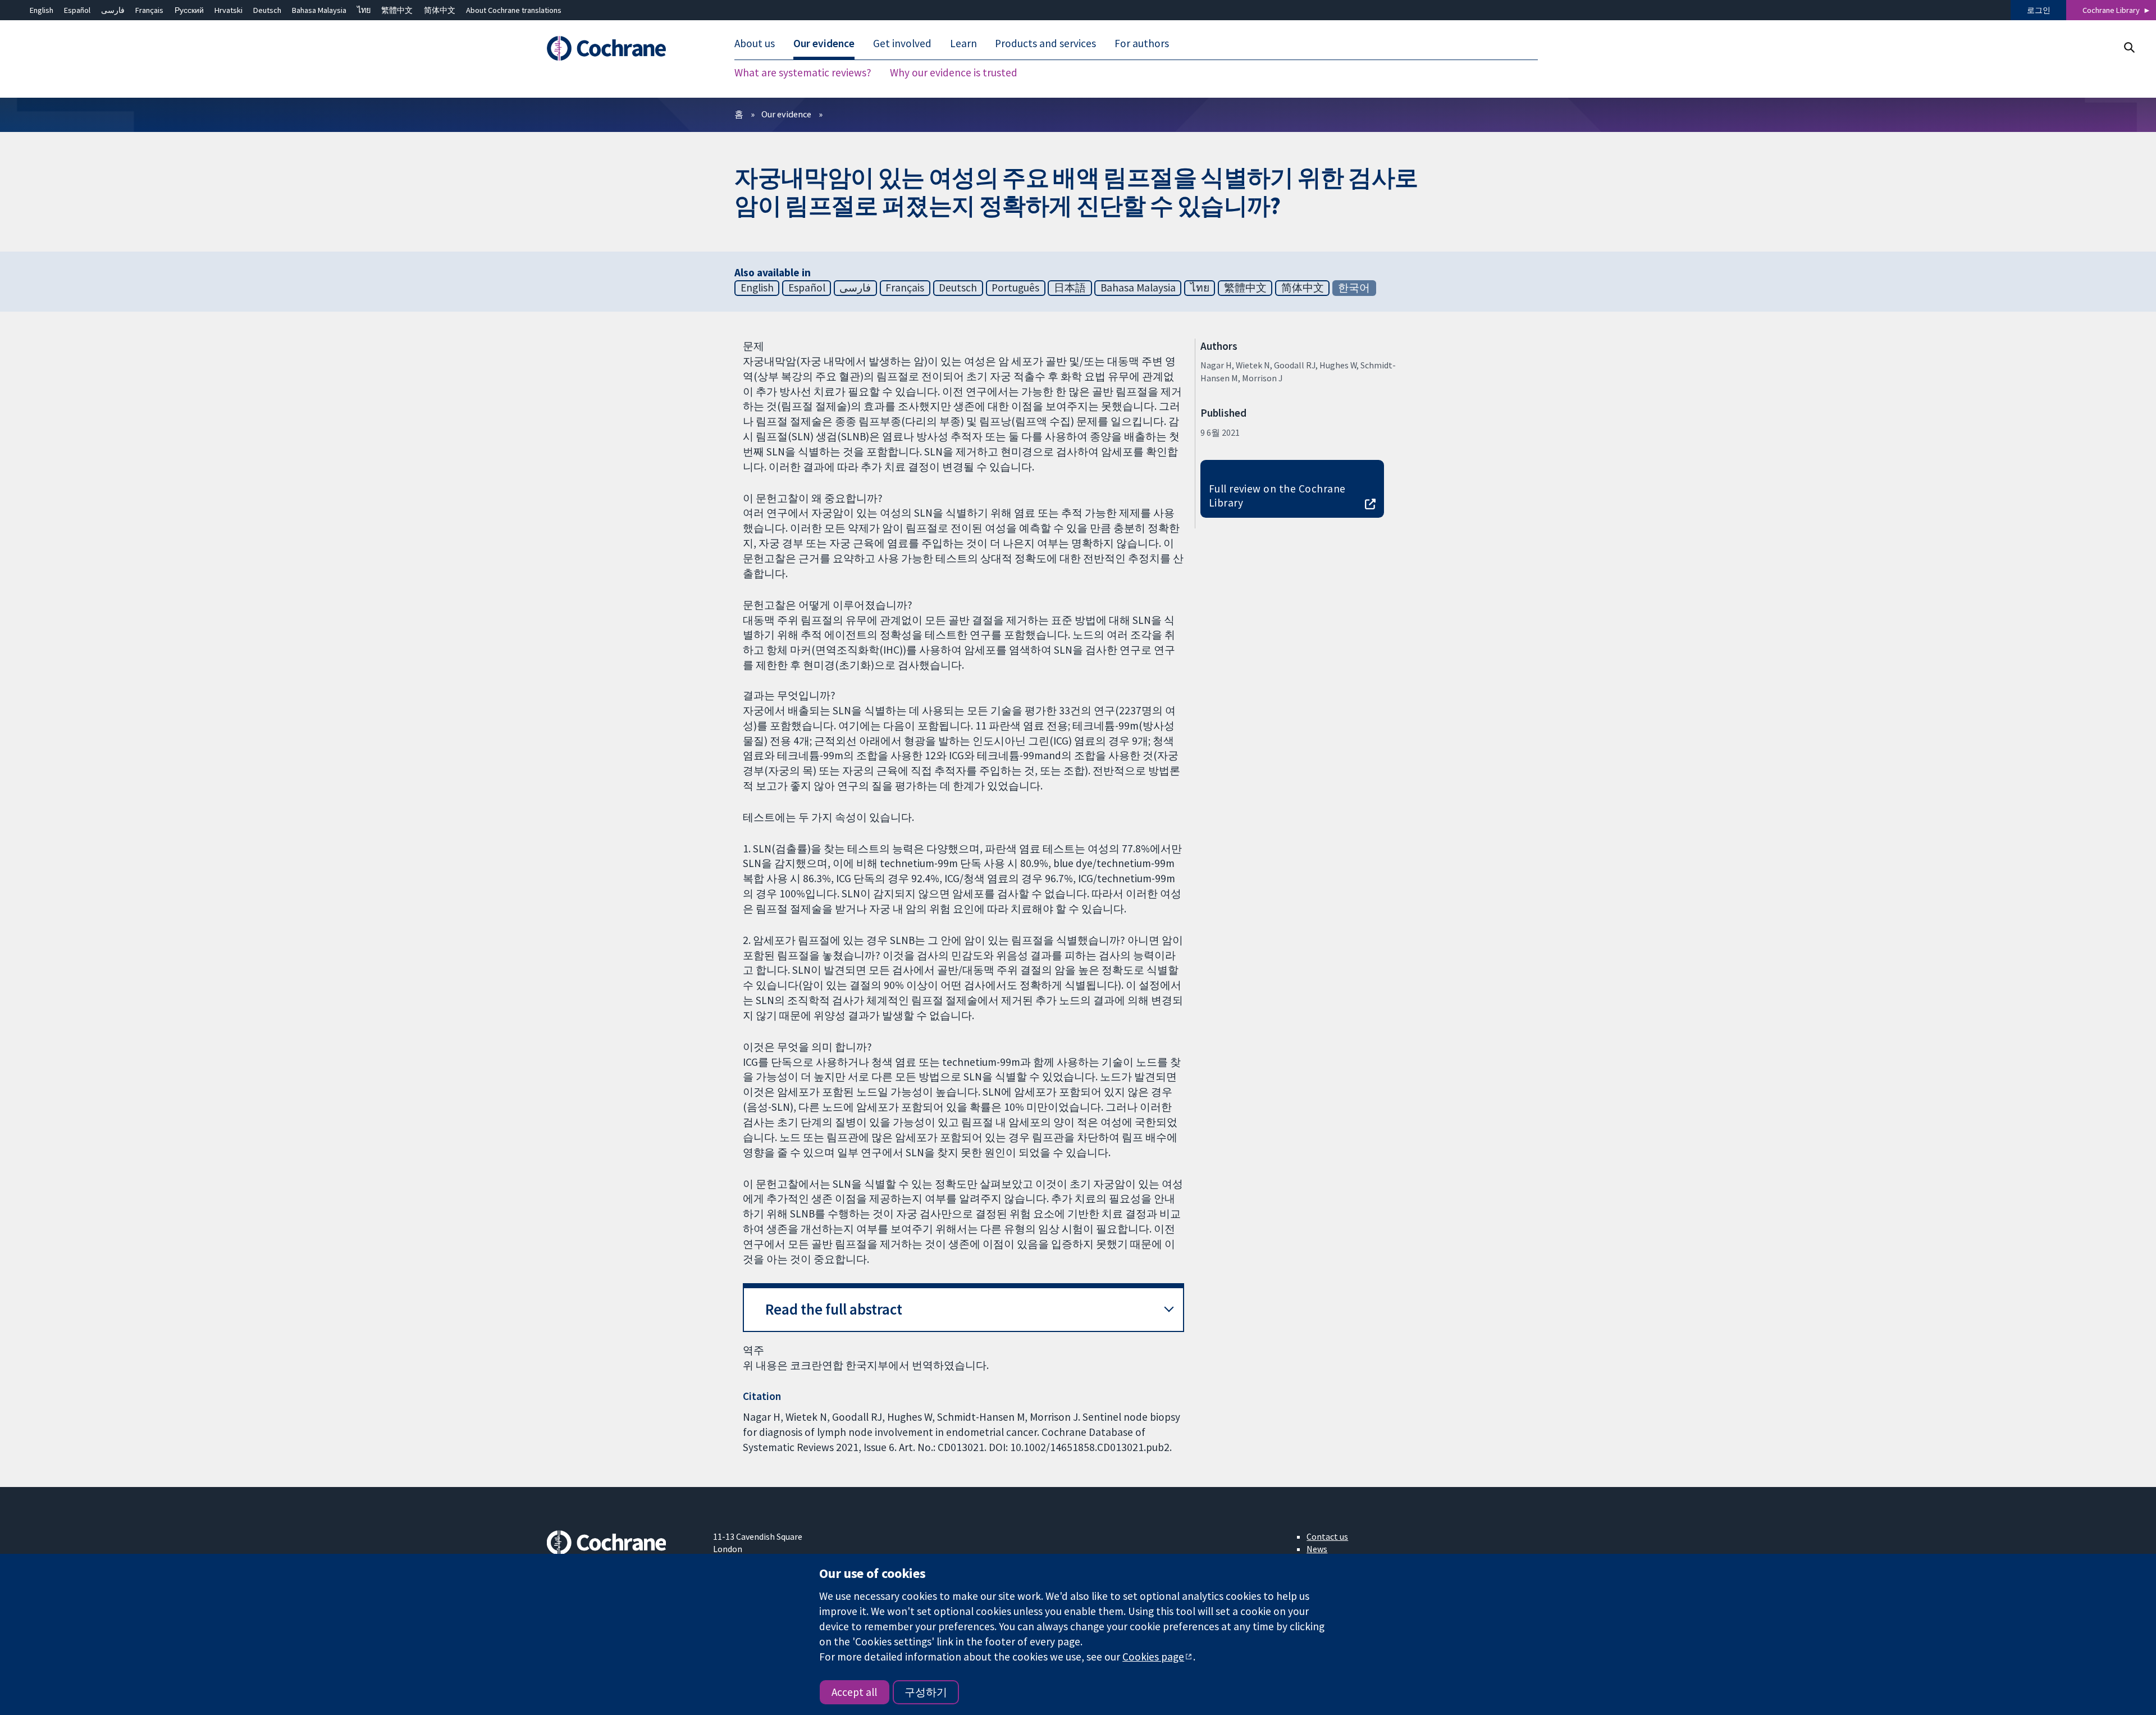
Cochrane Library (2111, 10)
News (1317, 1549)
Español (77, 10)
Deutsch (267, 10)
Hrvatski (229, 10)
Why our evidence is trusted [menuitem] (954, 73)
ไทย (364, 10)
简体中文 (440, 10)
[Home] (622, 49)
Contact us (1327, 1536)
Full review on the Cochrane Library (1277, 496)
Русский (189, 10)
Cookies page (1153, 1657)
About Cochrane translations (514, 10)
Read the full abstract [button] (834, 1309)
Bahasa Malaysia (319, 10)
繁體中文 (397, 10)
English (42, 10)
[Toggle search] (2129, 47)
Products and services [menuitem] (1045, 44)
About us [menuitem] (755, 44)
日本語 (1070, 288)
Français (149, 10)
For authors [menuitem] (1142, 44)
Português (1015, 288)
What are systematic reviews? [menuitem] (803, 73)
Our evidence (786, 114)
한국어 (1354, 288)
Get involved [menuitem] (902, 44)
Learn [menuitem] (963, 44)
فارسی (113, 10)
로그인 (2039, 10)
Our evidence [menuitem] (824, 44)
